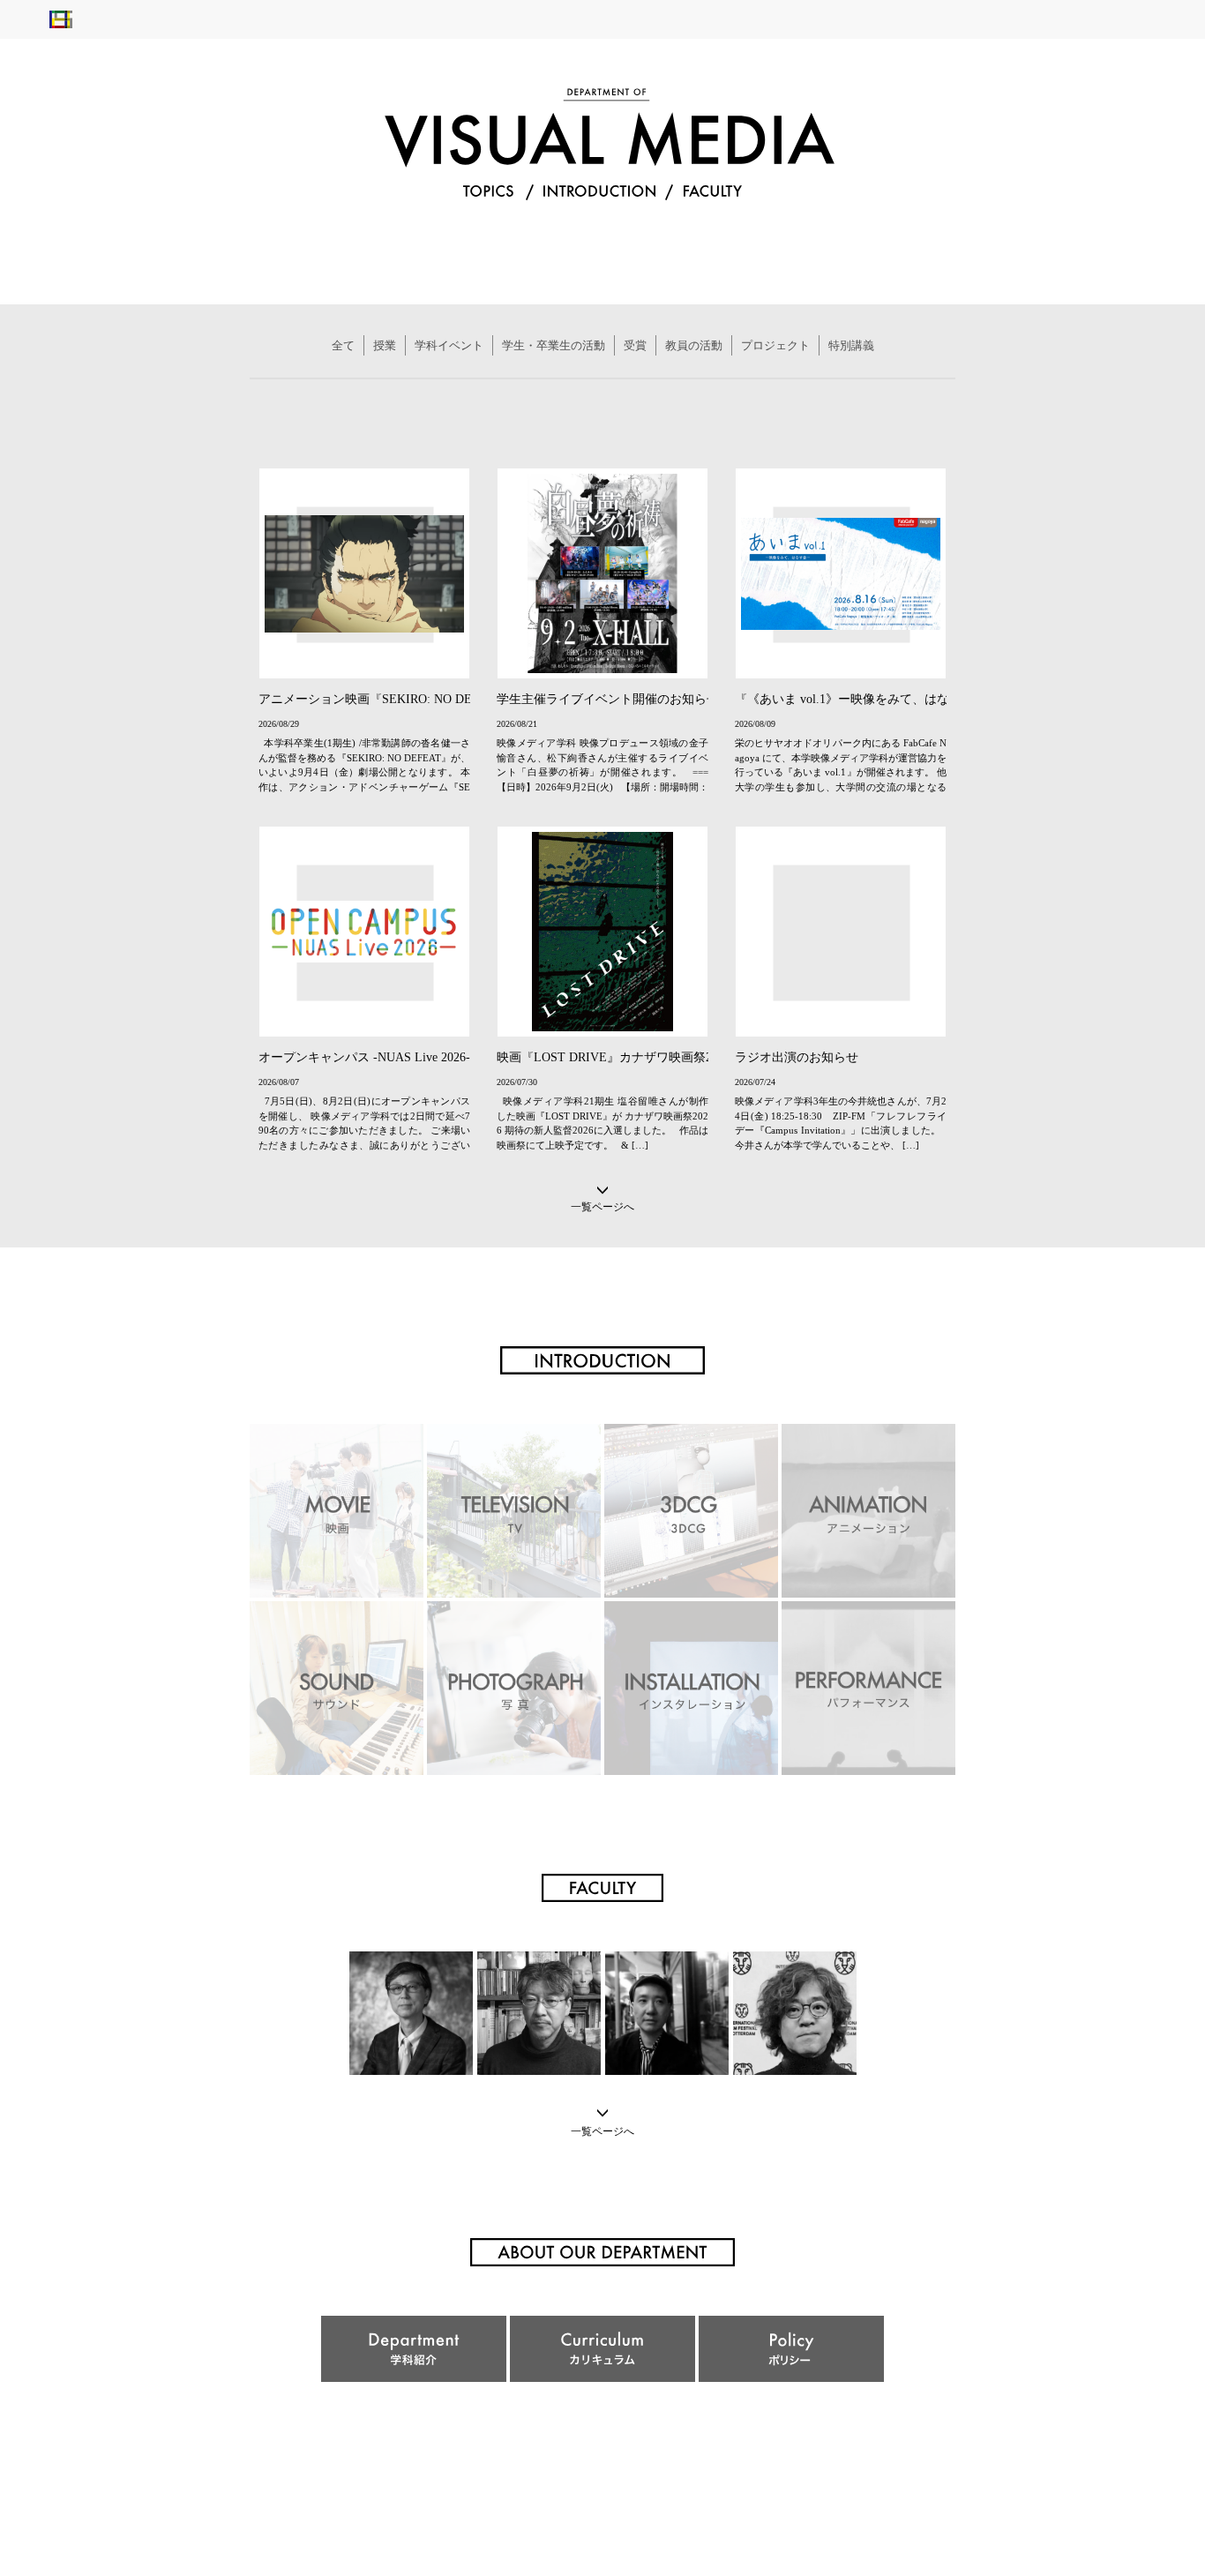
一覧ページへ (602, 1206)
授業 (385, 345)
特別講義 (851, 345)
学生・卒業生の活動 (554, 345)
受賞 (635, 345)
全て (343, 345)
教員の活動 (694, 345)
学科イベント (449, 345)
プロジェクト (775, 345)
